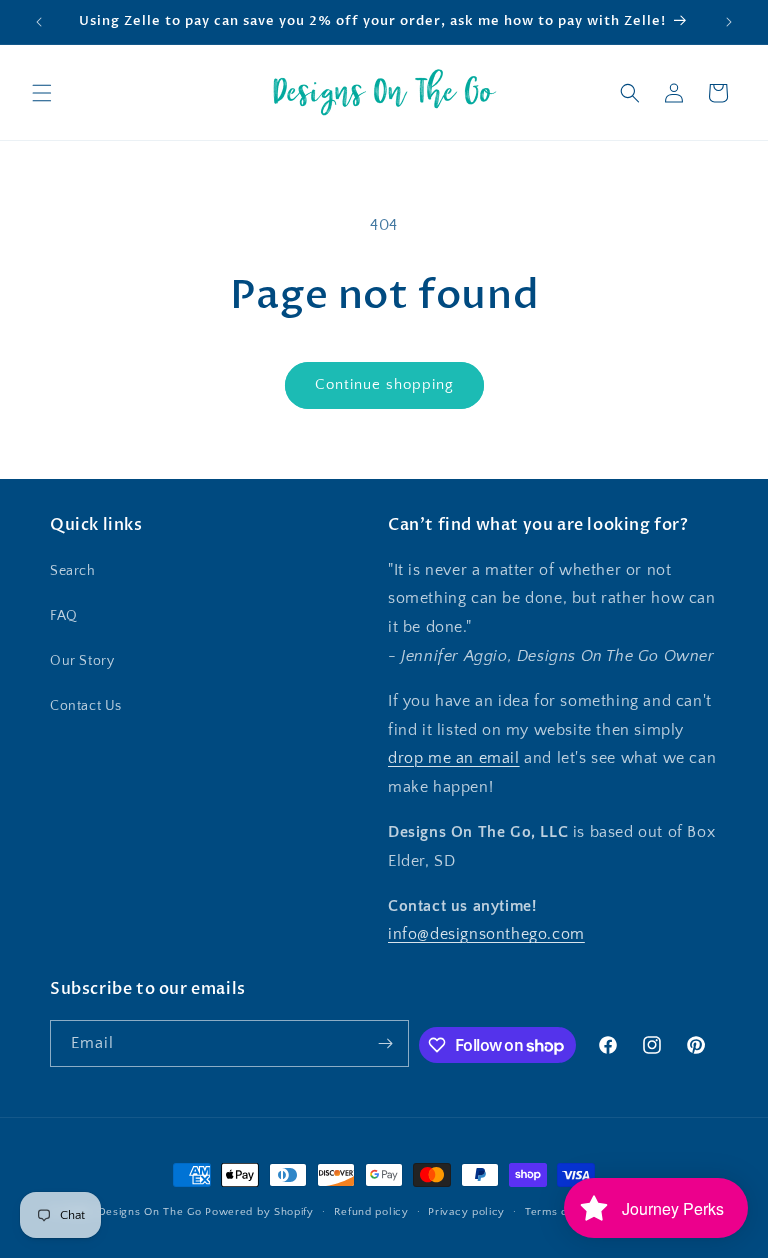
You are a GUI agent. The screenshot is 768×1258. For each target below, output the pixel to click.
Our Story (82, 661)
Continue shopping (384, 384)
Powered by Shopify (259, 1212)
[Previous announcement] (39, 22)
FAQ (64, 616)
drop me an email (454, 758)
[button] (42, 93)
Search (73, 571)
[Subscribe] (386, 1043)
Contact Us (86, 706)
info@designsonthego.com (486, 934)
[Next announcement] (729, 22)
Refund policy (371, 1212)
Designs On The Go (150, 1212)
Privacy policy (466, 1212)
